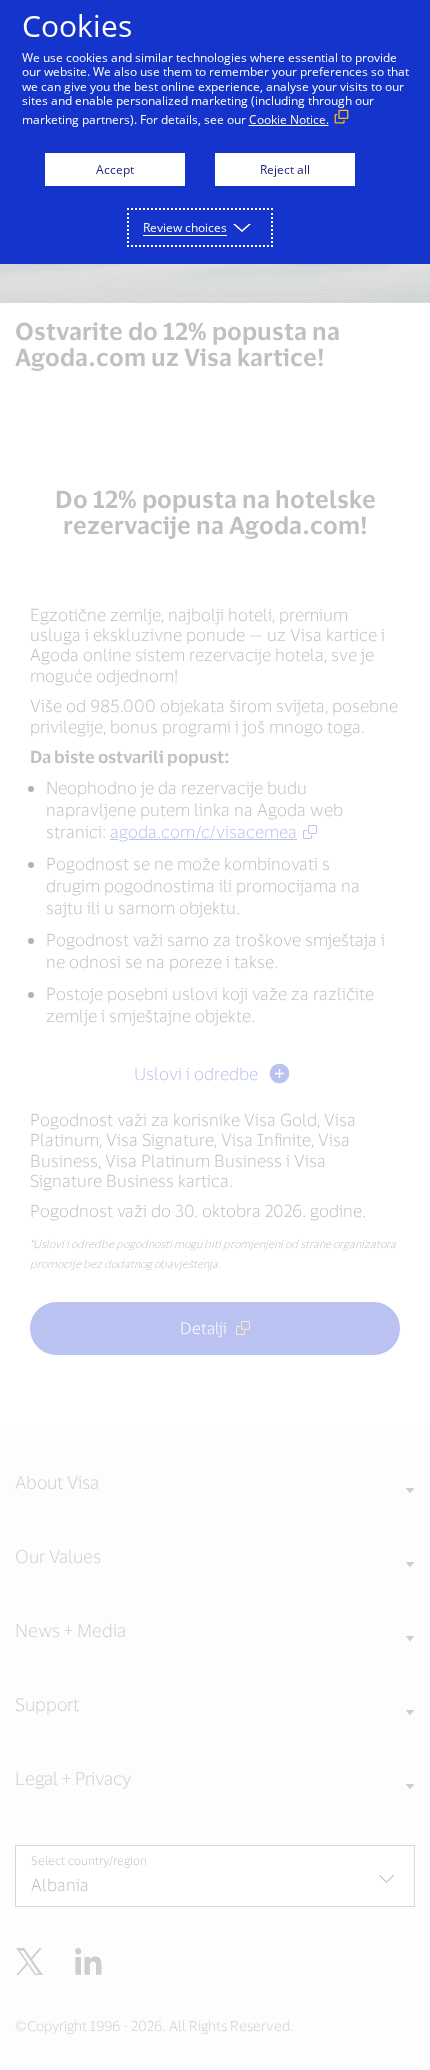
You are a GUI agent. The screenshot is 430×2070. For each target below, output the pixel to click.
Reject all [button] (285, 169)
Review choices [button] (185, 227)
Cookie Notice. (289, 119)
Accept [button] (115, 169)
